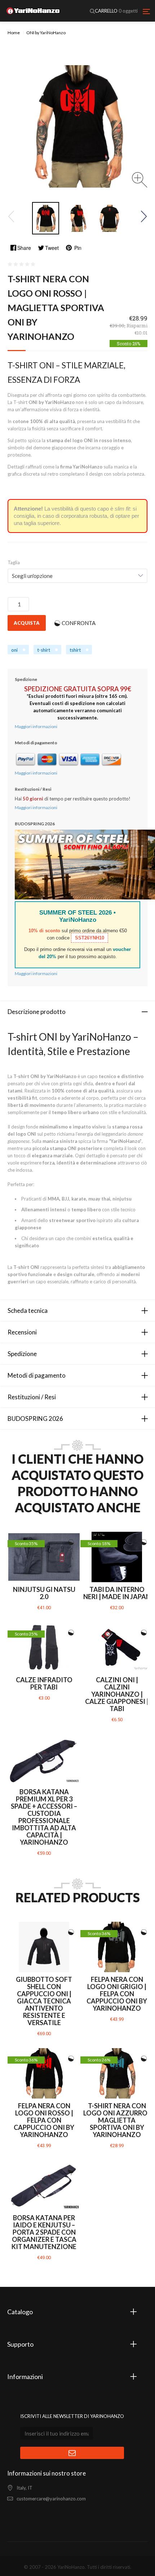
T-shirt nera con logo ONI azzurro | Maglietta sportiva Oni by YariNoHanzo (117, 2120)
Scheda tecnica (28, 1311)
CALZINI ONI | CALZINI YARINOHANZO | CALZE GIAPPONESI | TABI (117, 1694)
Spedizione (22, 1354)
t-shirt (44, 650)
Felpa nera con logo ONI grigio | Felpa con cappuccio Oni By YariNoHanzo (117, 1994)
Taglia (14, 562)
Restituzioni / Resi (32, 1397)
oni (14, 650)
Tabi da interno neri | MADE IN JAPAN (117, 1593)
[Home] (33, 11)
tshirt (75, 650)
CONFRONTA (79, 623)
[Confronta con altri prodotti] (71, 1542)
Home (14, 33)
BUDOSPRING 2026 (35, 1419)
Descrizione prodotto (37, 1012)
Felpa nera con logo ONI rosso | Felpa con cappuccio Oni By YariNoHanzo (44, 2120)
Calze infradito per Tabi (44, 1683)
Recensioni (22, 1332)
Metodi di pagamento (37, 1375)
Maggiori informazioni (36, 726)
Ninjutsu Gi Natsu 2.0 (44, 1593)
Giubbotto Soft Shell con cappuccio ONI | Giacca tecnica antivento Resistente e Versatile (44, 2001)
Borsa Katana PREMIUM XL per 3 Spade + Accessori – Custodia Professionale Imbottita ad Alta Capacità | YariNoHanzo (44, 1817)
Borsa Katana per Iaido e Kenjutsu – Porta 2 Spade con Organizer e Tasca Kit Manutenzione (44, 2232)
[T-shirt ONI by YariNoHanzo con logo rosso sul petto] (46, 218)
